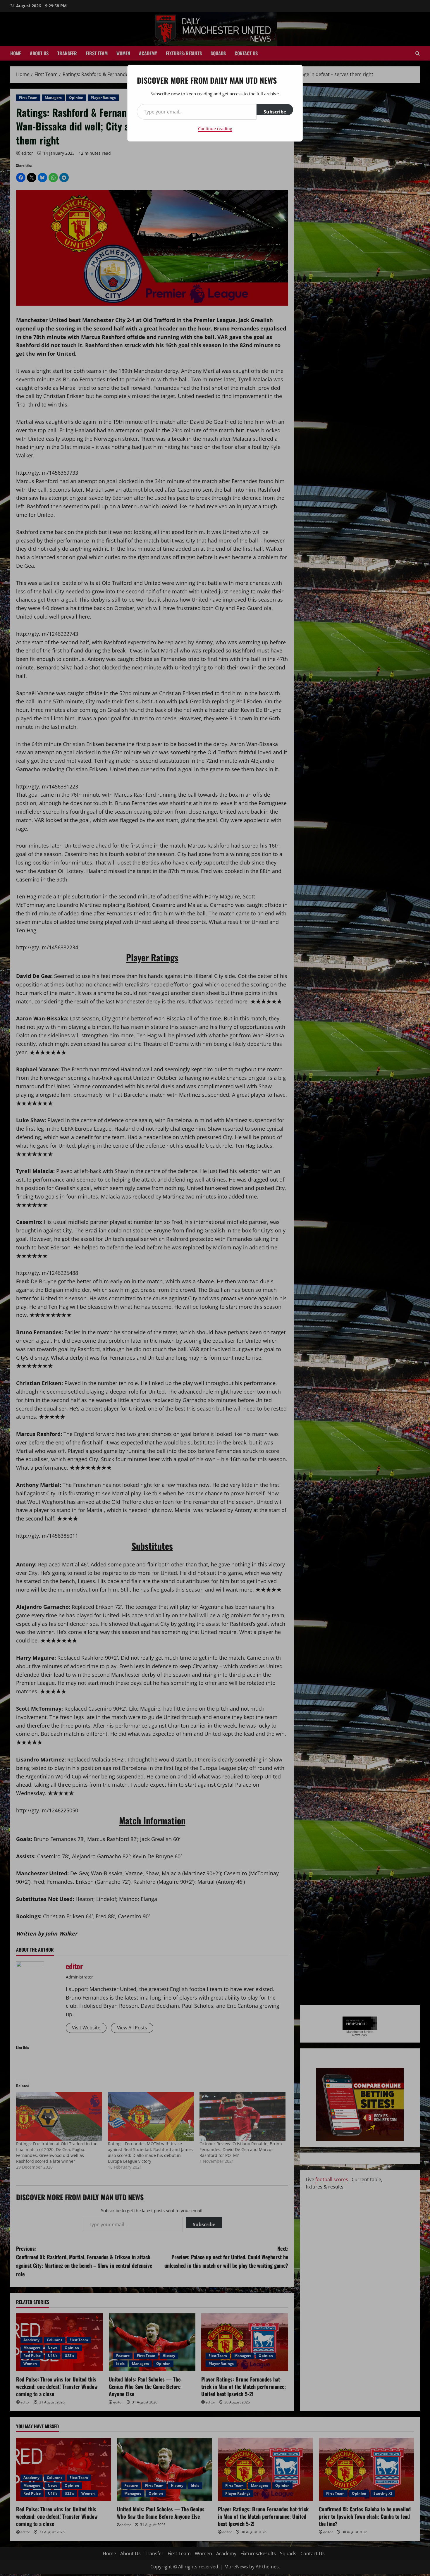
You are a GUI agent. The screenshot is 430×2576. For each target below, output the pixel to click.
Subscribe (275, 112)
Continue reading (215, 129)
